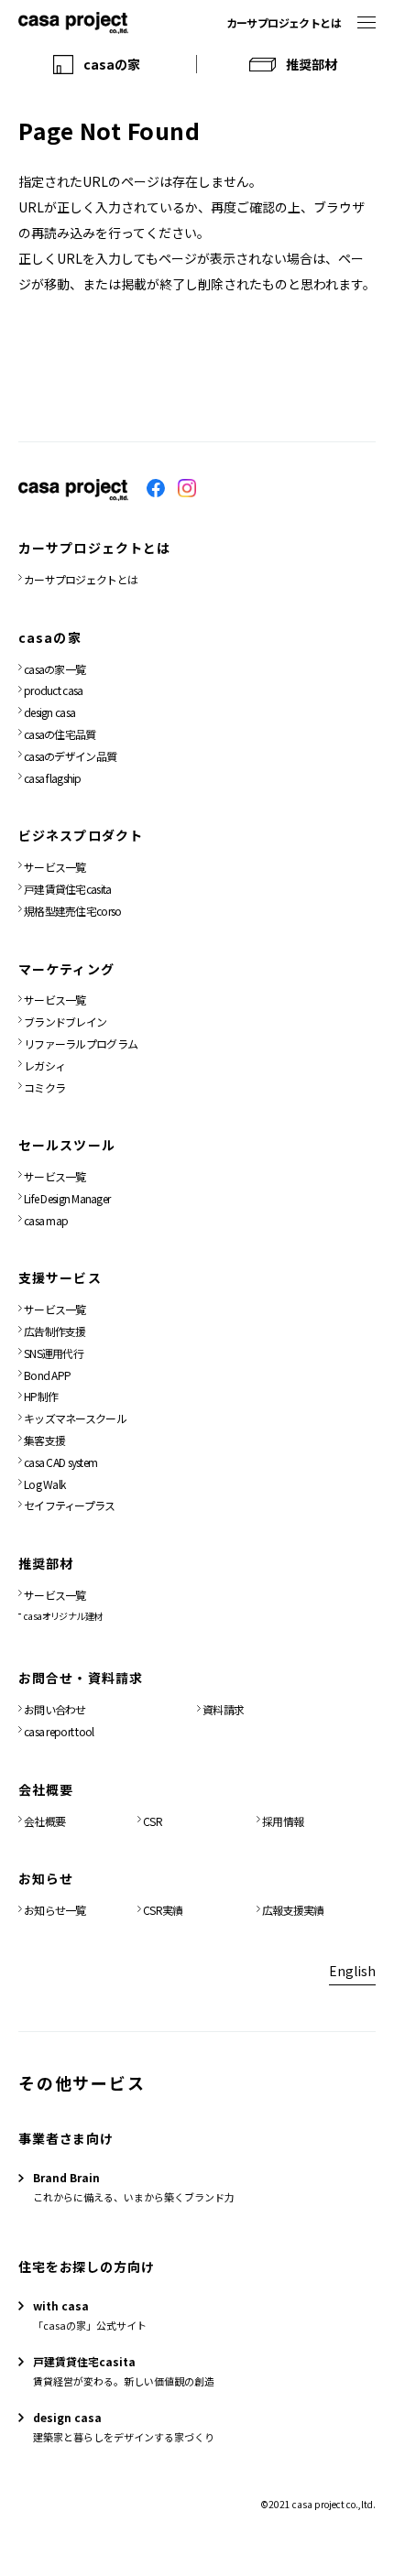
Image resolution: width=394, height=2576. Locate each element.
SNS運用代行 (54, 1353)
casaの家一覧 (55, 669)
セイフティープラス (70, 1505)
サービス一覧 (55, 867)
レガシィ (44, 1065)
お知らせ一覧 (55, 1910)
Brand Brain (66, 2177)
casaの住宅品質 (60, 734)
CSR (153, 1821)
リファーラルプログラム (81, 1043)
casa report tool (59, 1731)
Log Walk (44, 1484)
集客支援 (44, 1440)
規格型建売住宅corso (72, 911)
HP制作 (41, 1396)
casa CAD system (60, 1462)
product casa (53, 690)
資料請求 (223, 1709)
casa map (46, 1220)
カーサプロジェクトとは (284, 22)
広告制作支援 (55, 1331)
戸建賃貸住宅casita (67, 889)
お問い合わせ (55, 1709)
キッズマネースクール (75, 1418)
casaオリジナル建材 (63, 1616)
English (352, 1971)
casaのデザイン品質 (70, 756)
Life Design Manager (67, 1198)
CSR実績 (163, 1910)
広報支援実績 (293, 1910)
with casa (61, 2305)
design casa (49, 712)
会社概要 (44, 1821)
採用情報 (283, 1821)
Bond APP (47, 1375)
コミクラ (44, 1087)
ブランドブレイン (65, 1022)
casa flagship (53, 778)
